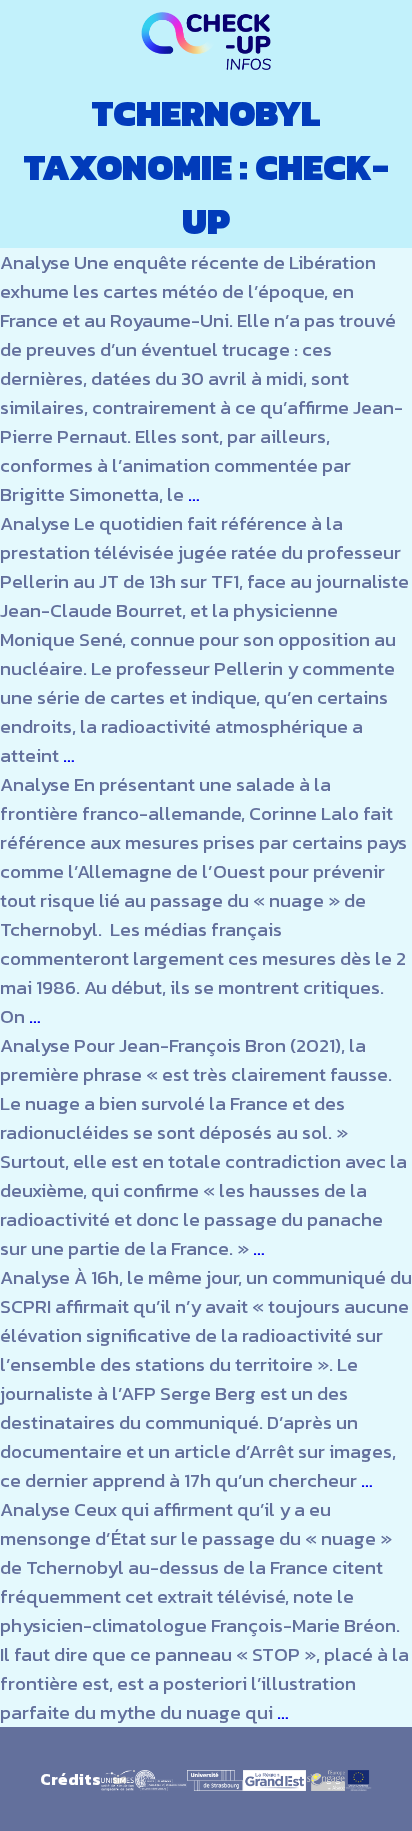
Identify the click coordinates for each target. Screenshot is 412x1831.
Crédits (70, 1779)
